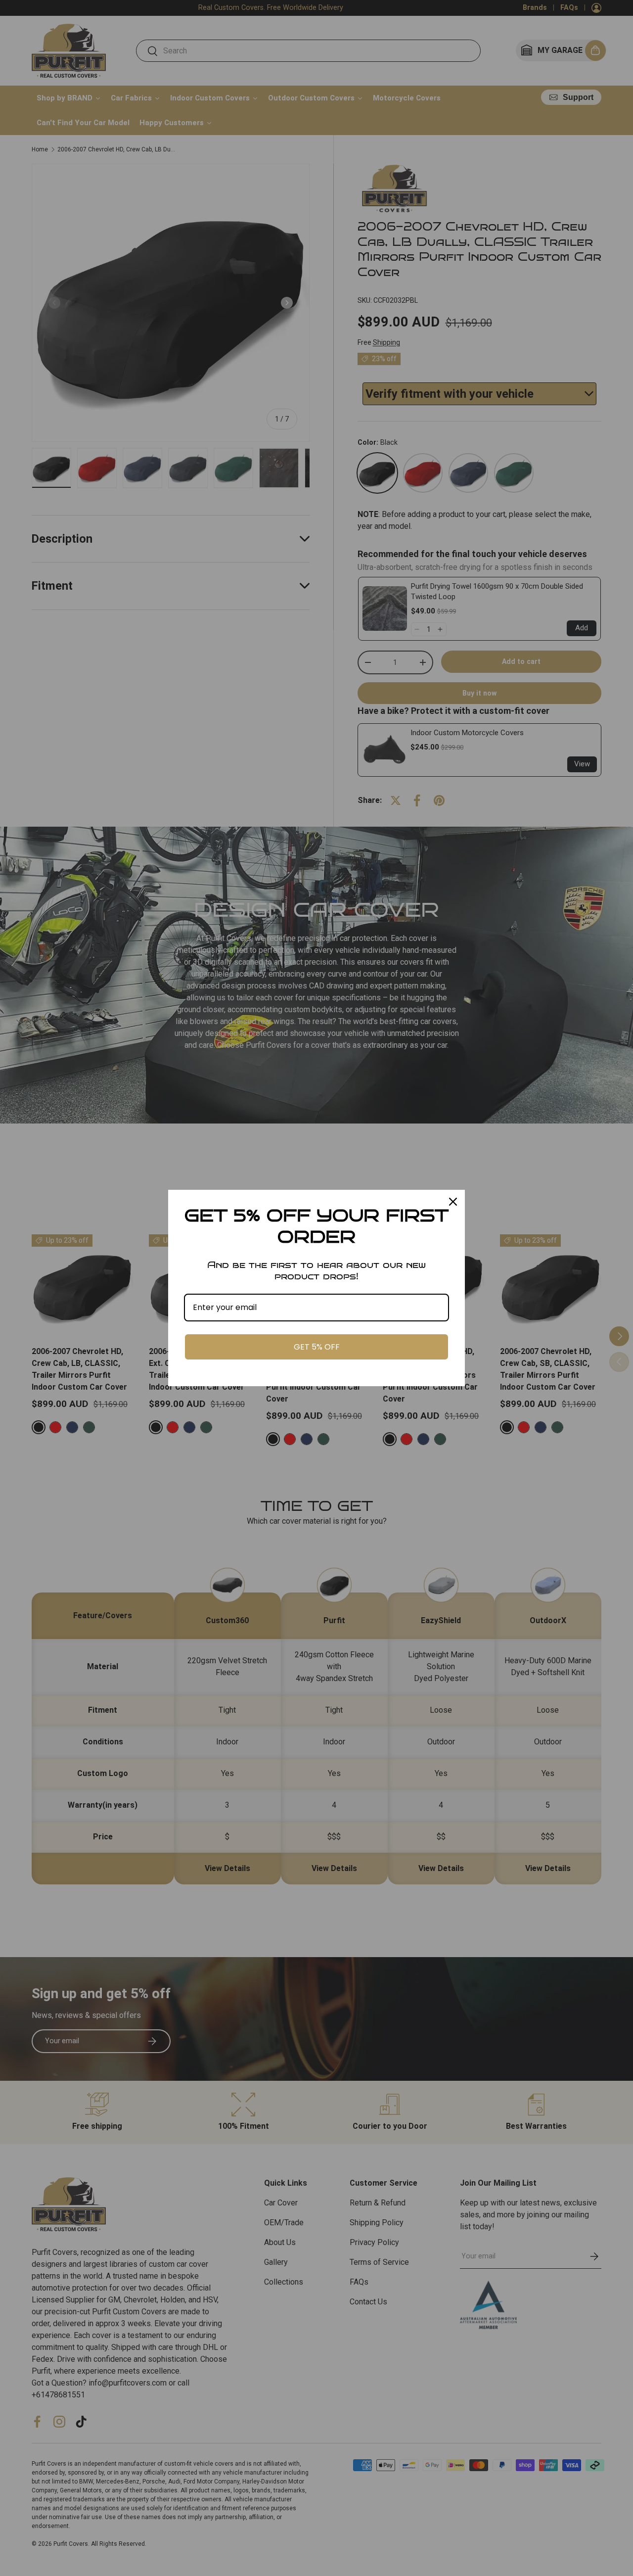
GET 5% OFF (317, 1347)
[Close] (453, 1202)
